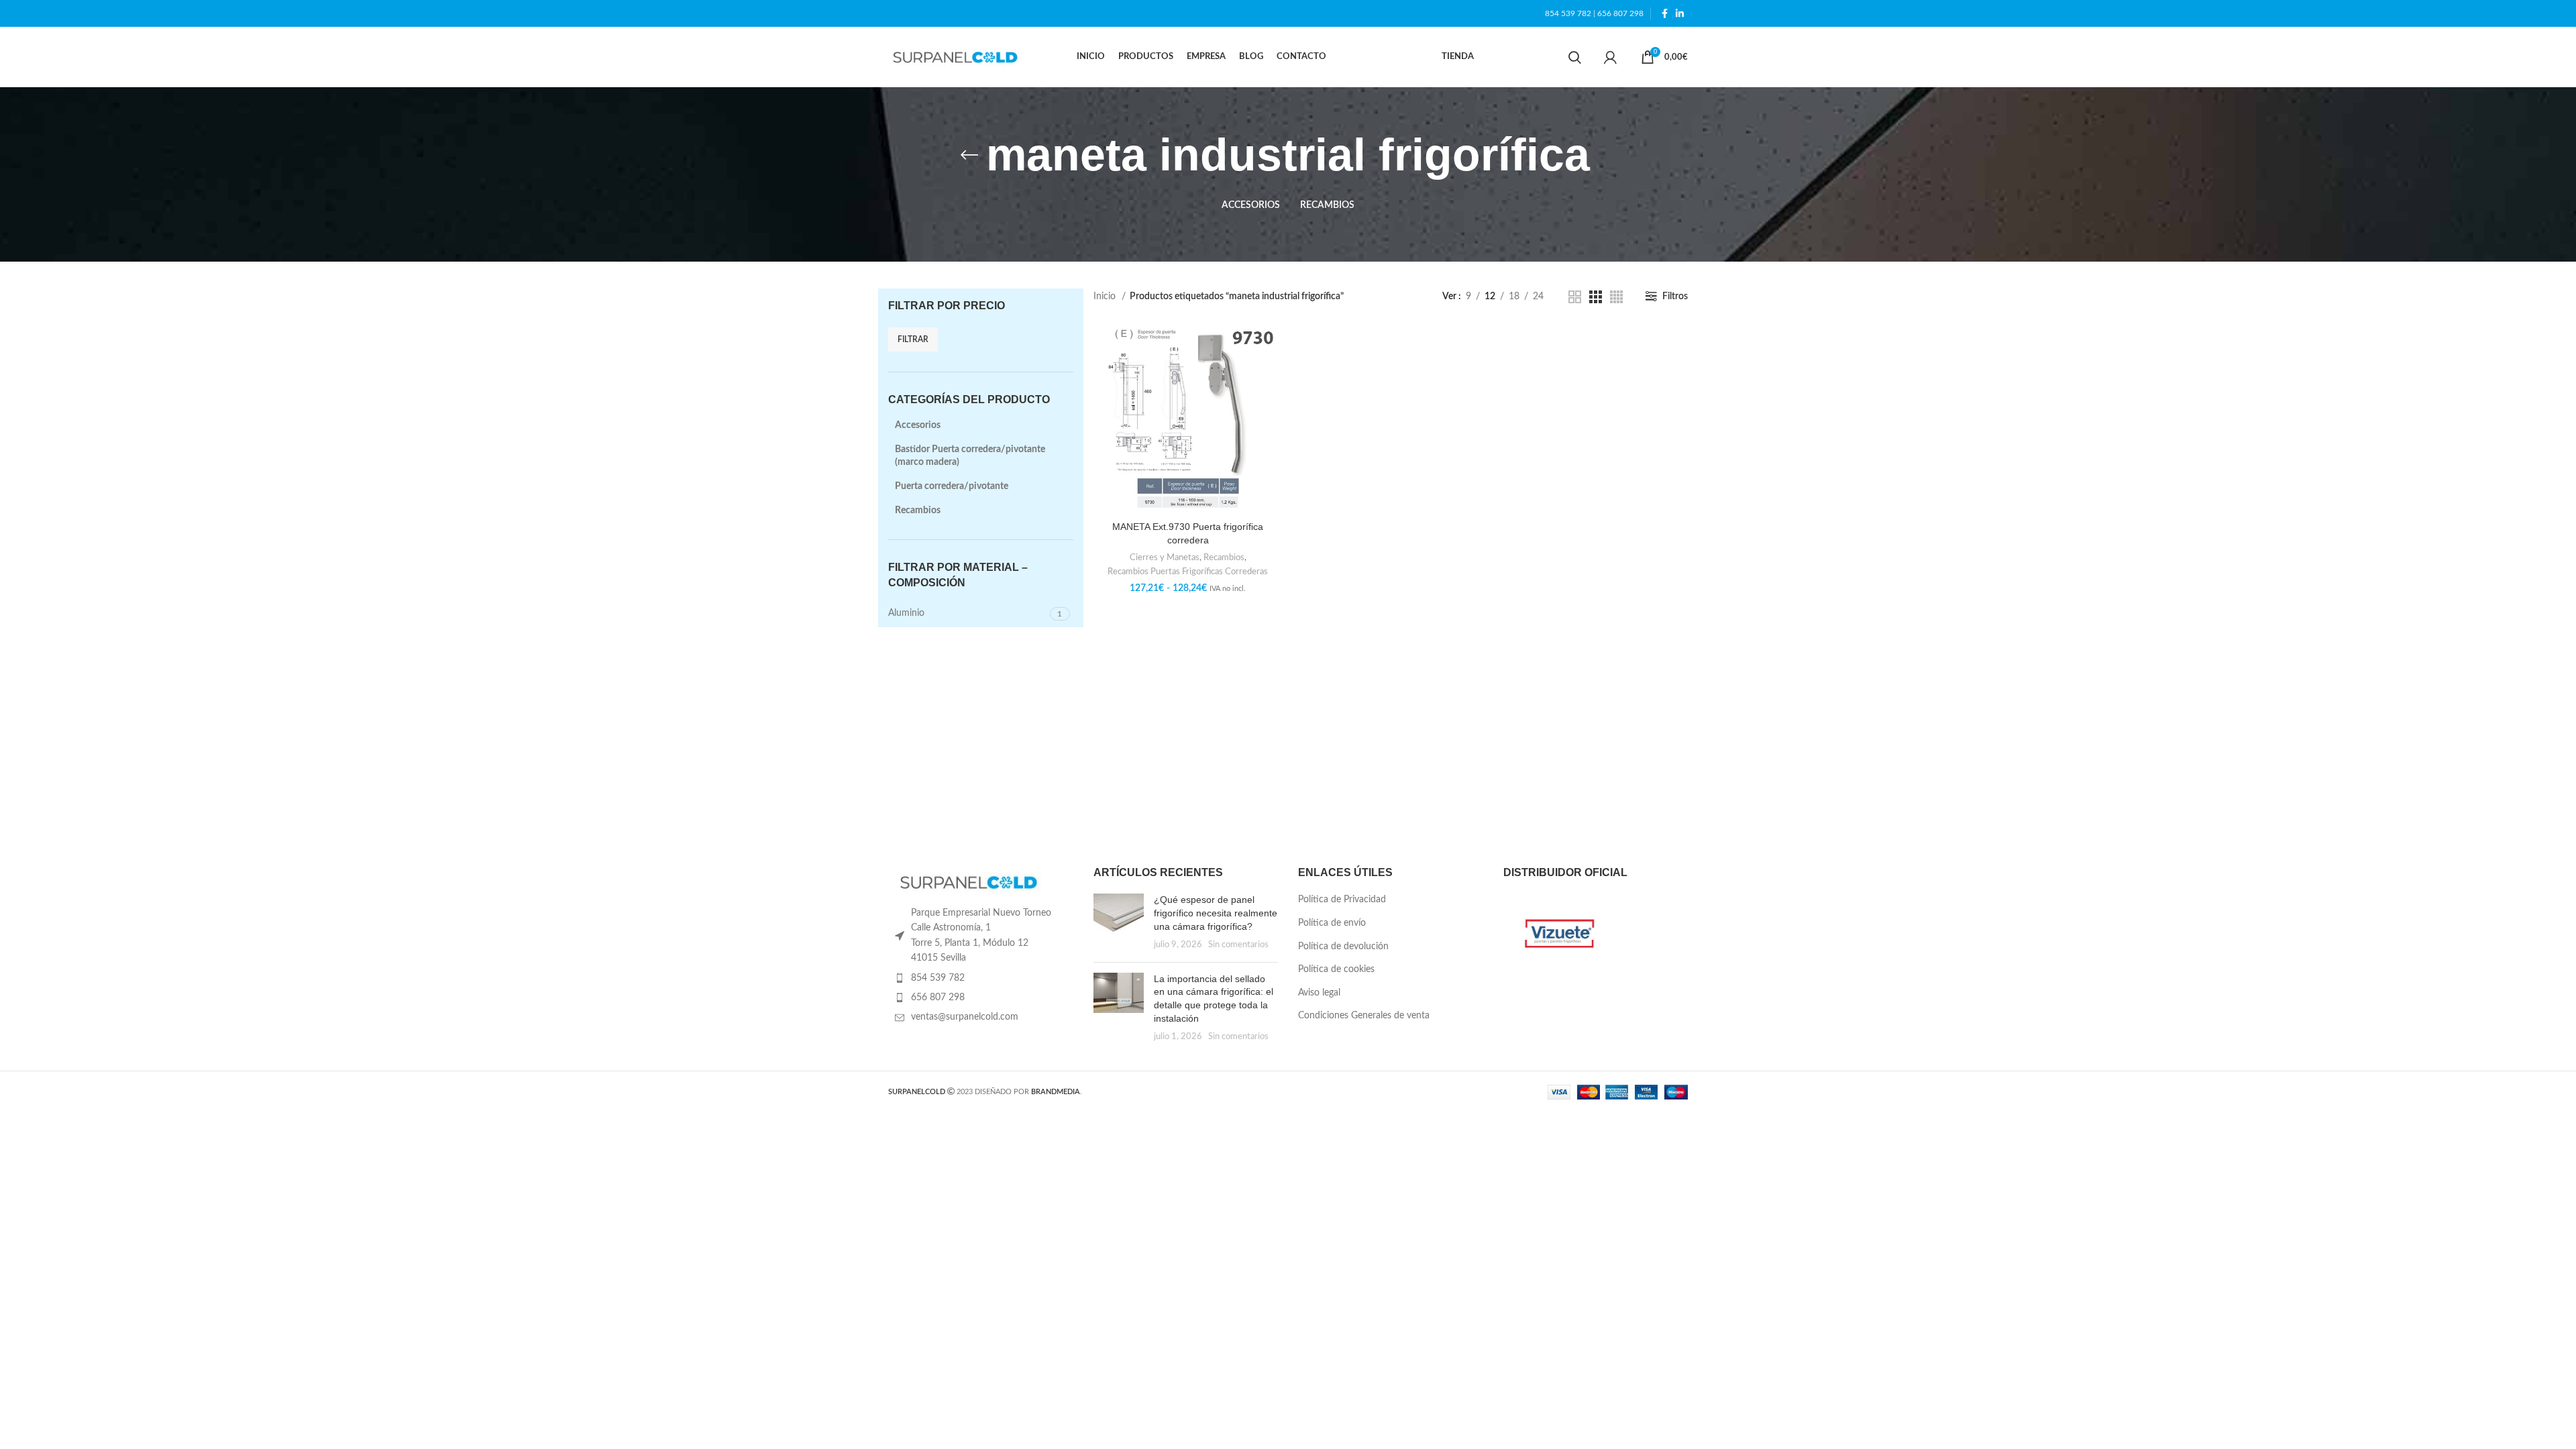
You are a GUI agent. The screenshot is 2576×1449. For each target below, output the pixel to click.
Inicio (1106, 297)
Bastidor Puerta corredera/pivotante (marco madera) (970, 456)
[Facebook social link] (1665, 13)
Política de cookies (1336, 969)
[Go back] (969, 155)
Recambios (918, 511)
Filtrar (913, 339)
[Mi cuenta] (1610, 57)
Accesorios (918, 425)
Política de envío (1332, 923)
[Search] (1575, 57)
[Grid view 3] (1596, 297)
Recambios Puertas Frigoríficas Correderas (1188, 572)
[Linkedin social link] (1680, 13)
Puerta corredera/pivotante (952, 486)
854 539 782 (1568, 13)
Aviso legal (1319, 993)
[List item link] (981, 978)
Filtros (1675, 297)
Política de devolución (1343, 947)
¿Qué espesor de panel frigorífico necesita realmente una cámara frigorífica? (1216, 913)
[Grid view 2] (1575, 297)
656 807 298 (1620, 13)
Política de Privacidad (1342, 900)
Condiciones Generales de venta (1364, 1016)
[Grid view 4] (1616, 297)
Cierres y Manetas (1165, 557)
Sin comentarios (1238, 945)
